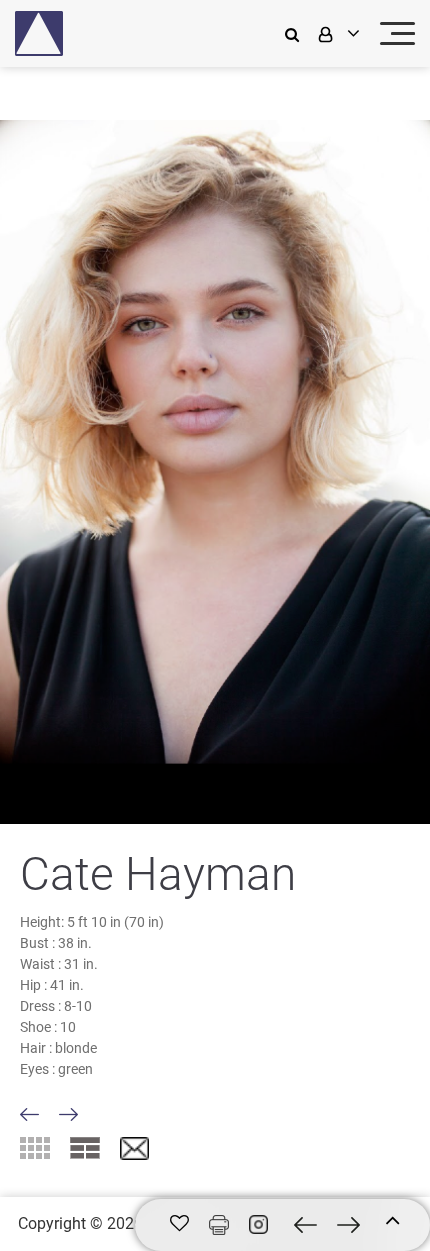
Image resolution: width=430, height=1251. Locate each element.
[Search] (297, 33)
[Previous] (29, 1114)
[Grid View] (35, 1148)
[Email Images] (134, 1149)
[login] (337, 33)
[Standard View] (85, 1148)
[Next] (68, 1114)
